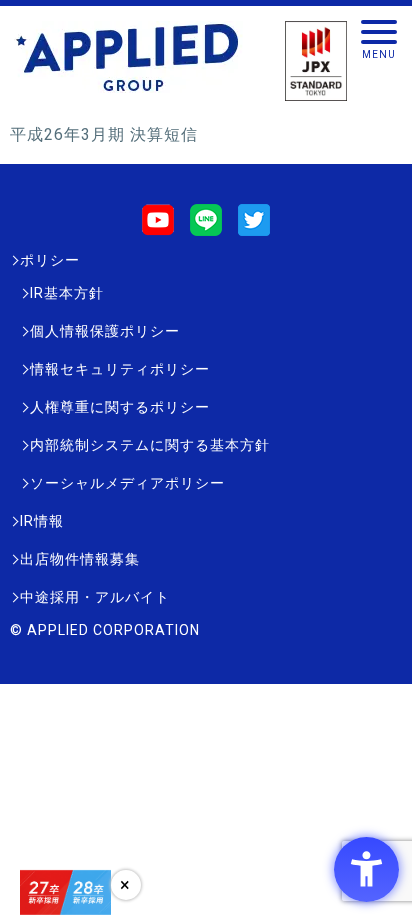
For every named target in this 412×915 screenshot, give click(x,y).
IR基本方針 (67, 293)
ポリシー (50, 260)
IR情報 (42, 521)
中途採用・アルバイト (95, 597)
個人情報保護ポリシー (105, 331)
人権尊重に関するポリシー (120, 407)
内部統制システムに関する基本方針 (150, 445)
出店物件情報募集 (80, 559)
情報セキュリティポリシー (120, 369)
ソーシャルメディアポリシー (127, 483)
